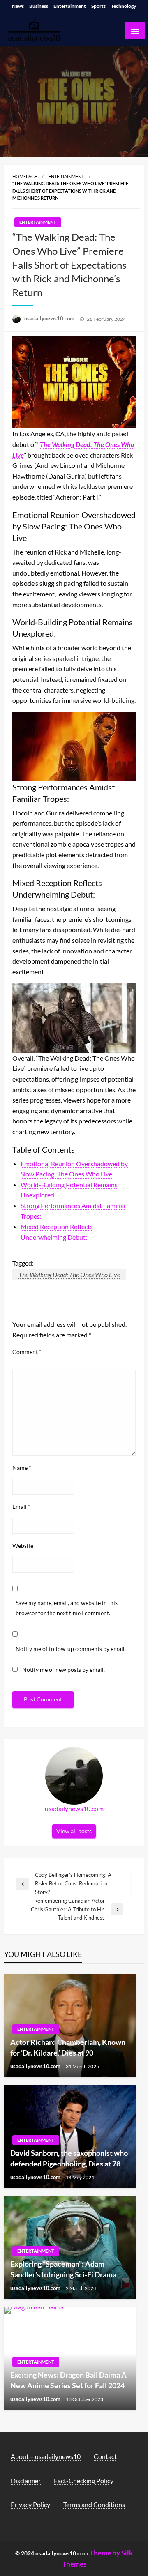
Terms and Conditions (94, 2504)
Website (23, 1546)
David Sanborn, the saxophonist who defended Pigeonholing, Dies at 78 (69, 2158)
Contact (105, 2456)
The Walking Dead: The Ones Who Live (69, 1274)
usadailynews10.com (50, 318)
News (18, 6)
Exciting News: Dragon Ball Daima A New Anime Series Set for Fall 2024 (68, 2380)
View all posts (74, 1831)
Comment (27, 1352)
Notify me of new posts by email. (64, 1670)
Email (21, 1507)
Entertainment (70, 6)
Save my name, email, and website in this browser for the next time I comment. (67, 1608)
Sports (98, 6)
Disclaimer (26, 2480)
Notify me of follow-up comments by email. (71, 1649)
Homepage (25, 176)
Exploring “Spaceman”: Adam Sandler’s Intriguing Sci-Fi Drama (63, 2269)
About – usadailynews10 (46, 2456)
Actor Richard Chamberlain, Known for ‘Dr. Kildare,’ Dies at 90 (68, 2047)
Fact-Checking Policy (84, 2480)
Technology (124, 6)
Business (39, 6)
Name (22, 1468)
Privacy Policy (30, 2504)
